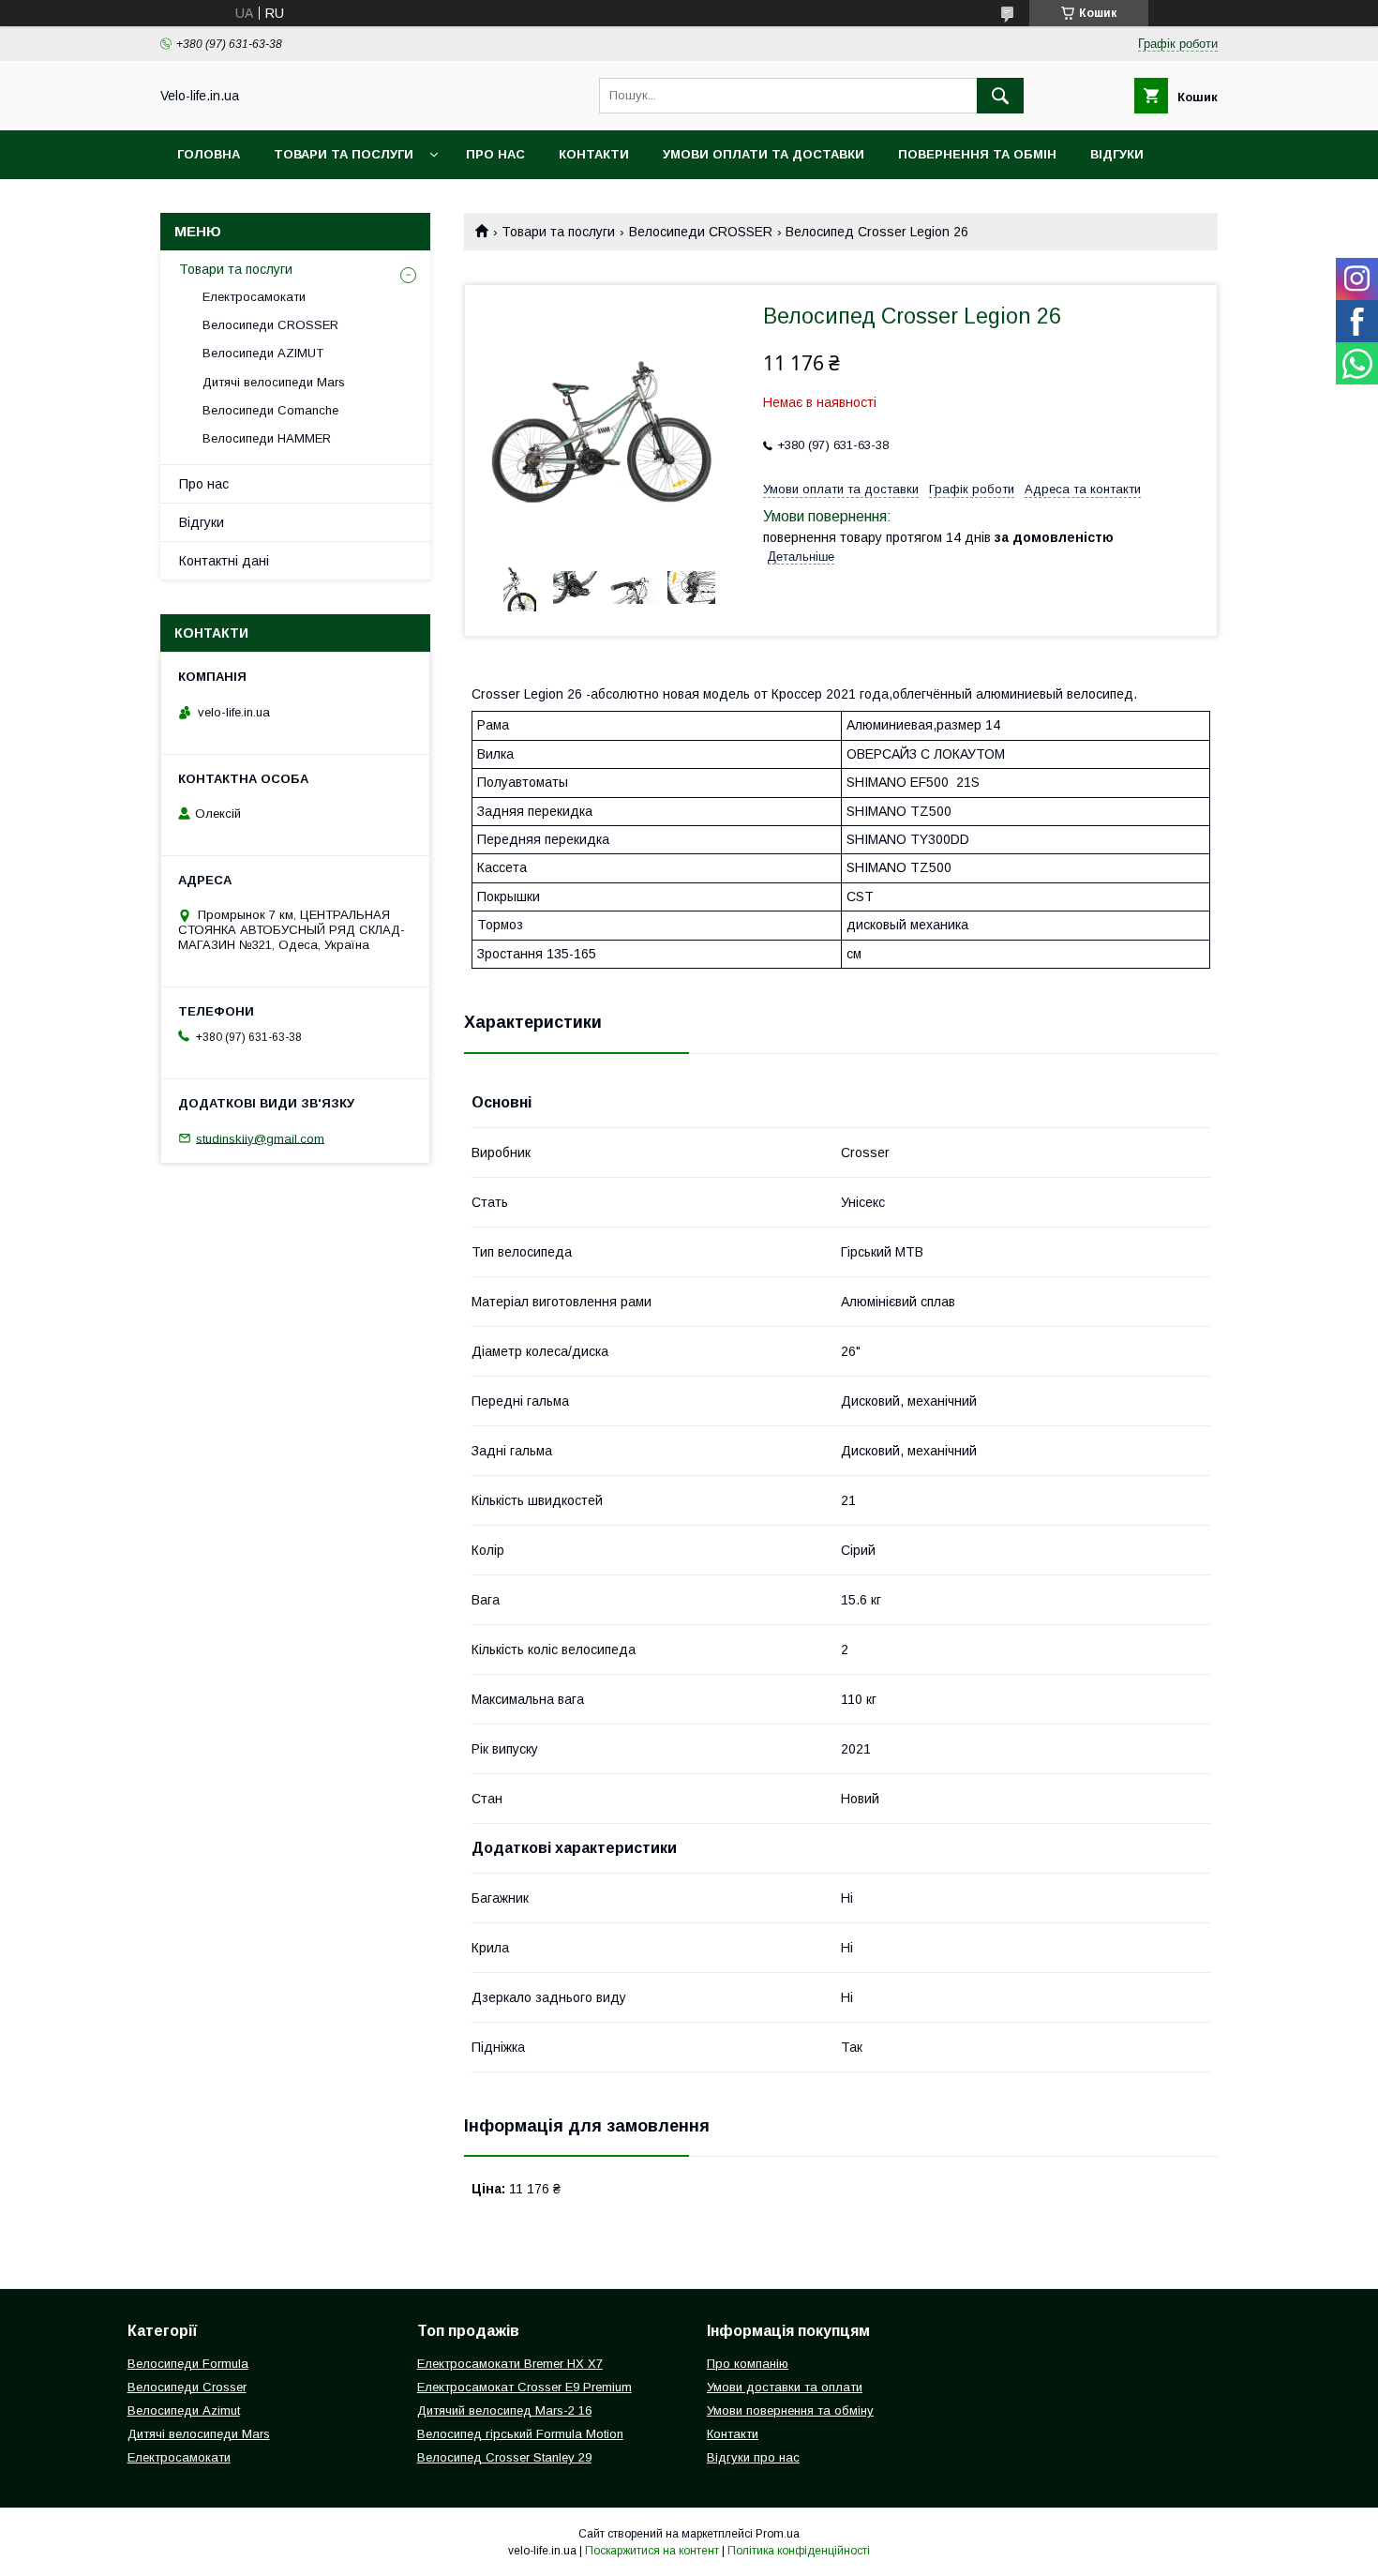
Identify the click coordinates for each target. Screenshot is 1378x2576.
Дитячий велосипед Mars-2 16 (504, 2410)
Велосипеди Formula (188, 2364)
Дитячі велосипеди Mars (274, 382)
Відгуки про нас (753, 2457)
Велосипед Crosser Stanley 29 (504, 2457)
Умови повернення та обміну (790, 2410)
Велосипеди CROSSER (701, 232)
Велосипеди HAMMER (267, 438)
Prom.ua (778, 2534)
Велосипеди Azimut (184, 2410)
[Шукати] (1000, 96)
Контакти (594, 154)
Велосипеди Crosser (187, 2387)
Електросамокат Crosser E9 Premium (524, 2387)
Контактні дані (224, 561)
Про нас (495, 154)
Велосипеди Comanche (270, 410)
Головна (209, 154)
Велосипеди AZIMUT (263, 353)
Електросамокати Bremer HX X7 (510, 2364)
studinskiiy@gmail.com (260, 1138)
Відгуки (1117, 154)
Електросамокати (254, 297)
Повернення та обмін (977, 154)
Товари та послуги (344, 154)
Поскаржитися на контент (652, 2551)
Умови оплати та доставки (764, 154)
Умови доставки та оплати (785, 2387)
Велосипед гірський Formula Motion (520, 2434)
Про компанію (748, 2364)
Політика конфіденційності (799, 2551)
